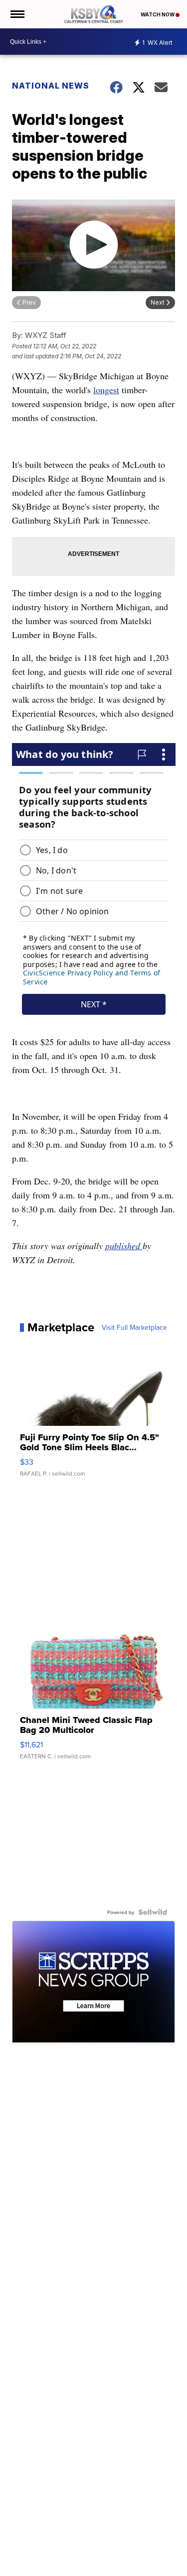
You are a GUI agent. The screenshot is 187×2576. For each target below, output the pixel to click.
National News (51, 86)
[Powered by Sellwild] (153, 1912)
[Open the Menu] (17, 14)
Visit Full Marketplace (134, 1327)
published (124, 1246)
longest (106, 390)
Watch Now (158, 14)
